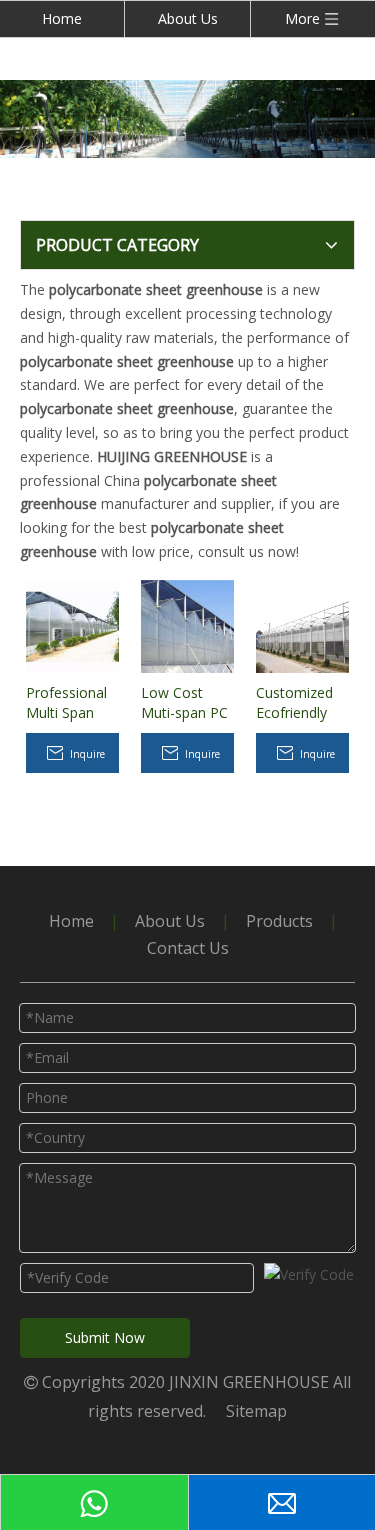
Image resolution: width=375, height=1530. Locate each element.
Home (62, 18)
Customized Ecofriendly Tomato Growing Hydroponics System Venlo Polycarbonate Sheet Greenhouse (302, 703)
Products (279, 921)
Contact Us (188, 948)
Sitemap (256, 1411)
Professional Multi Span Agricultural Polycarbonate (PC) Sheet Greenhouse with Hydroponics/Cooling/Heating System (72, 703)
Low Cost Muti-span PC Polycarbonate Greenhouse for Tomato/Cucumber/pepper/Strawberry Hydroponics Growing (187, 703)
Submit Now (105, 1337)
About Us (188, 18)
